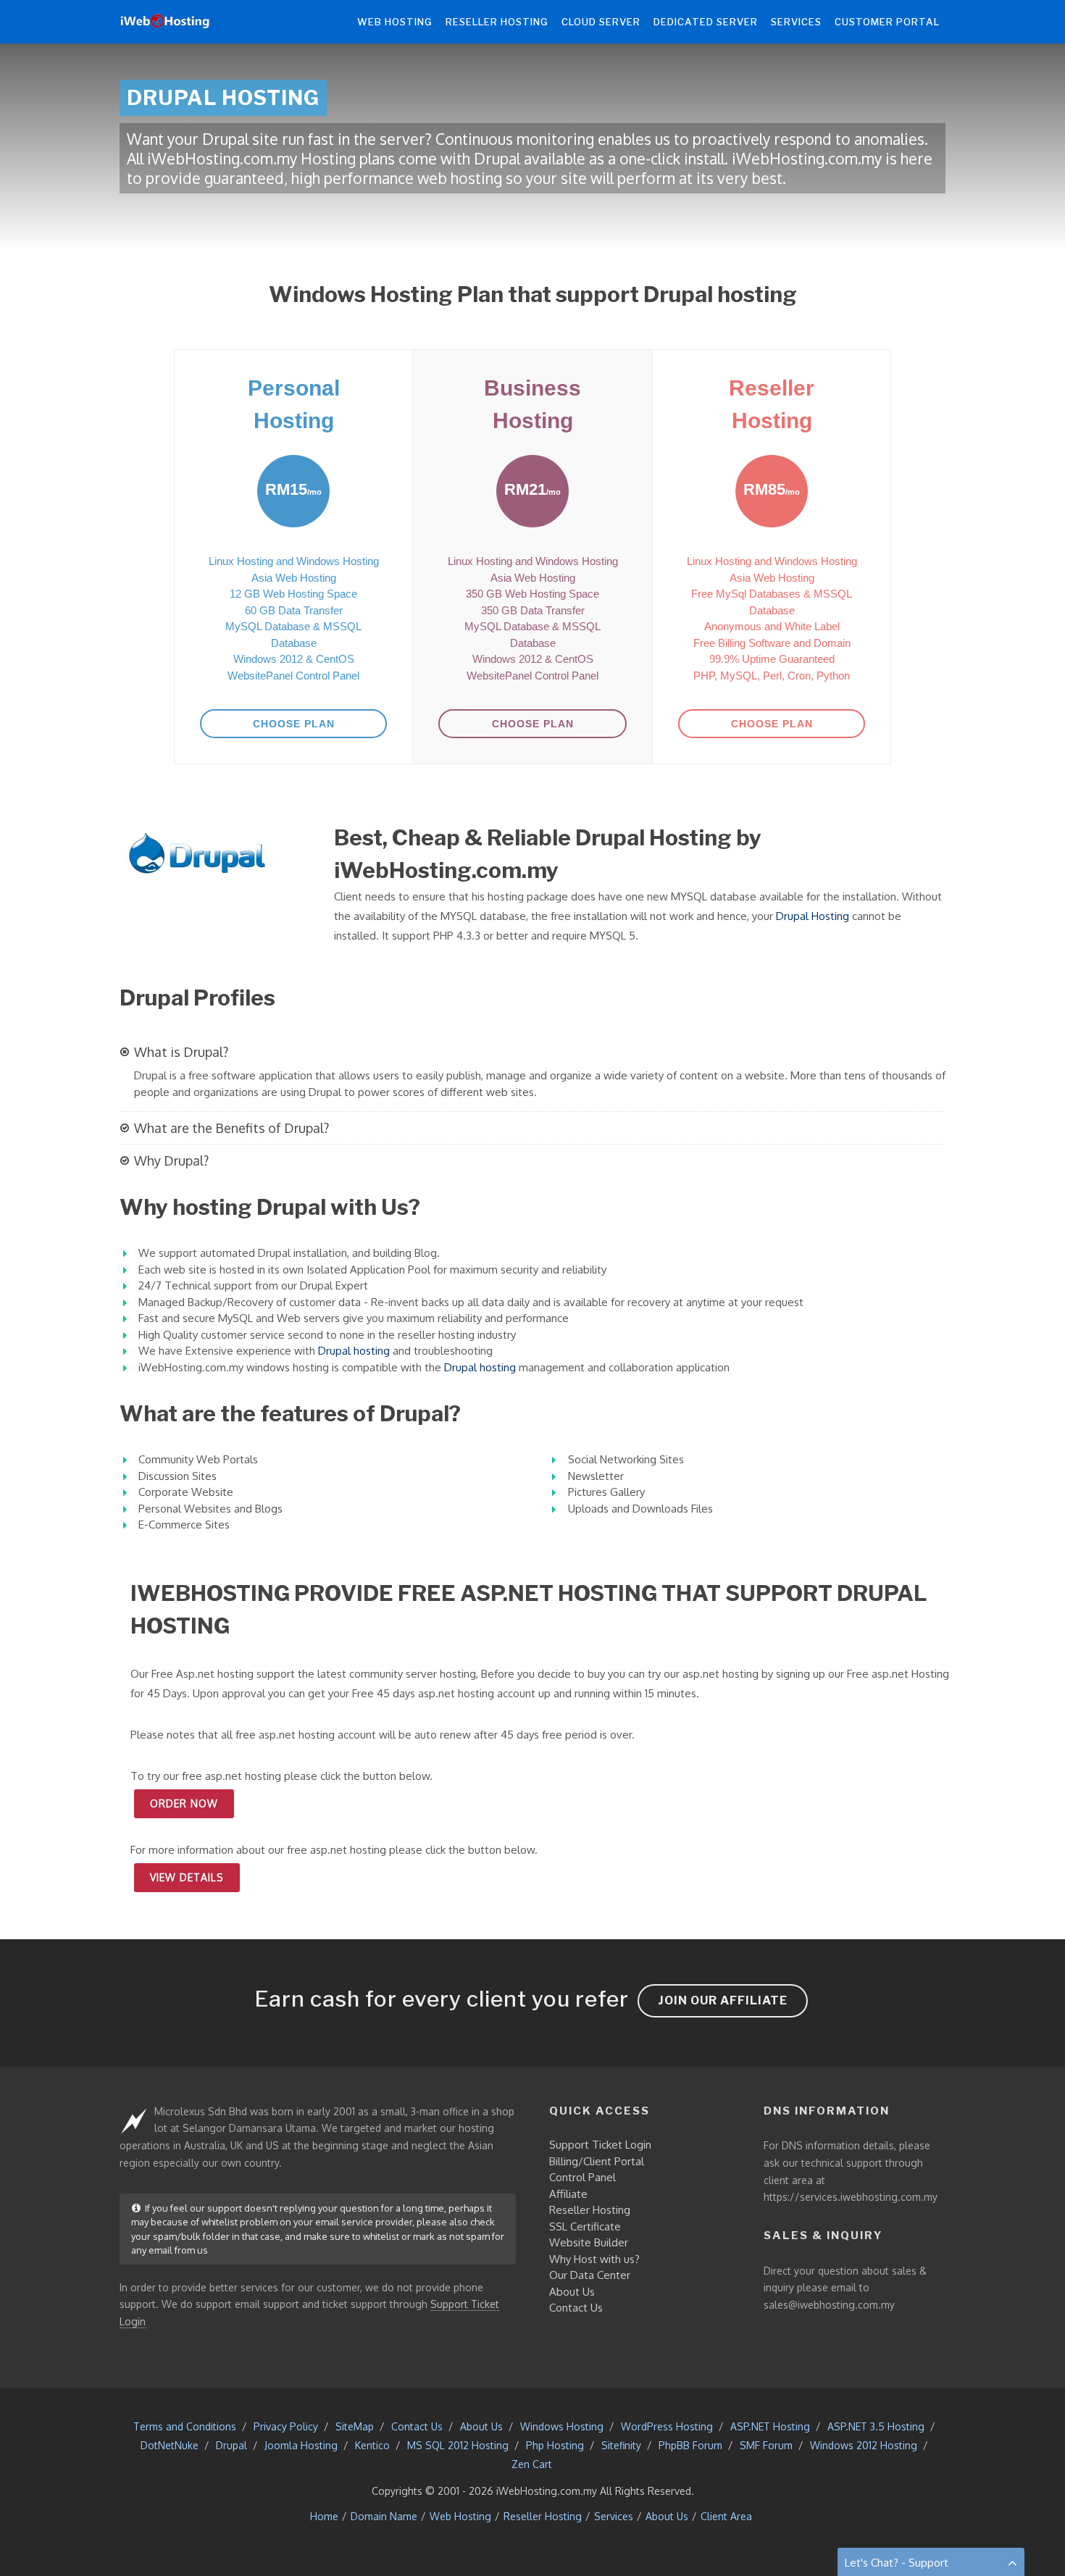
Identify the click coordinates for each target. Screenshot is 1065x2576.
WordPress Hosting (667, 2426)
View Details (187, 1877)
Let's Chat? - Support (897, 2563)
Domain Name (384, 2516)
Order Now (184, 1803)
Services (614, 2516)
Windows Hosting (562, 2426)
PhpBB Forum (690, 2445)
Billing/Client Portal (597, 2161)
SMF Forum (766, 2445)
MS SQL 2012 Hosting (458, 2445)
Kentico (372, 2445)
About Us (572, 2292)
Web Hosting (460, 2516)
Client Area (726, 2516)
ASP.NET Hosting (770, 2426)
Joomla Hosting (301, 2445)
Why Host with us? (594, 2259)
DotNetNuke (170, 2445)
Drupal (231, 2445)
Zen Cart (532, 2464)
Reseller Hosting (590, 2210)
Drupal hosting (354, 1351)
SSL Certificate (585, 2226)
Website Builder (589, 2242)
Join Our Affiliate (723, 2000)
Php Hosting (555, 2445)
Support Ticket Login (600, 2145)
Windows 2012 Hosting (864, 2445)
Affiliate (568, 2194)
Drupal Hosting (813, 916)
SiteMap (355, 2426)
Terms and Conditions (185, 2426)
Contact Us (576, 2308)
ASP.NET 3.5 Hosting (876, 2426)
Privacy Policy (286, 2426)
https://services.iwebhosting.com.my (851, 2197)
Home (324, 2516)
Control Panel (582, 2177)
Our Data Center (590, 2275)
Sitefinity (621, 2445)
